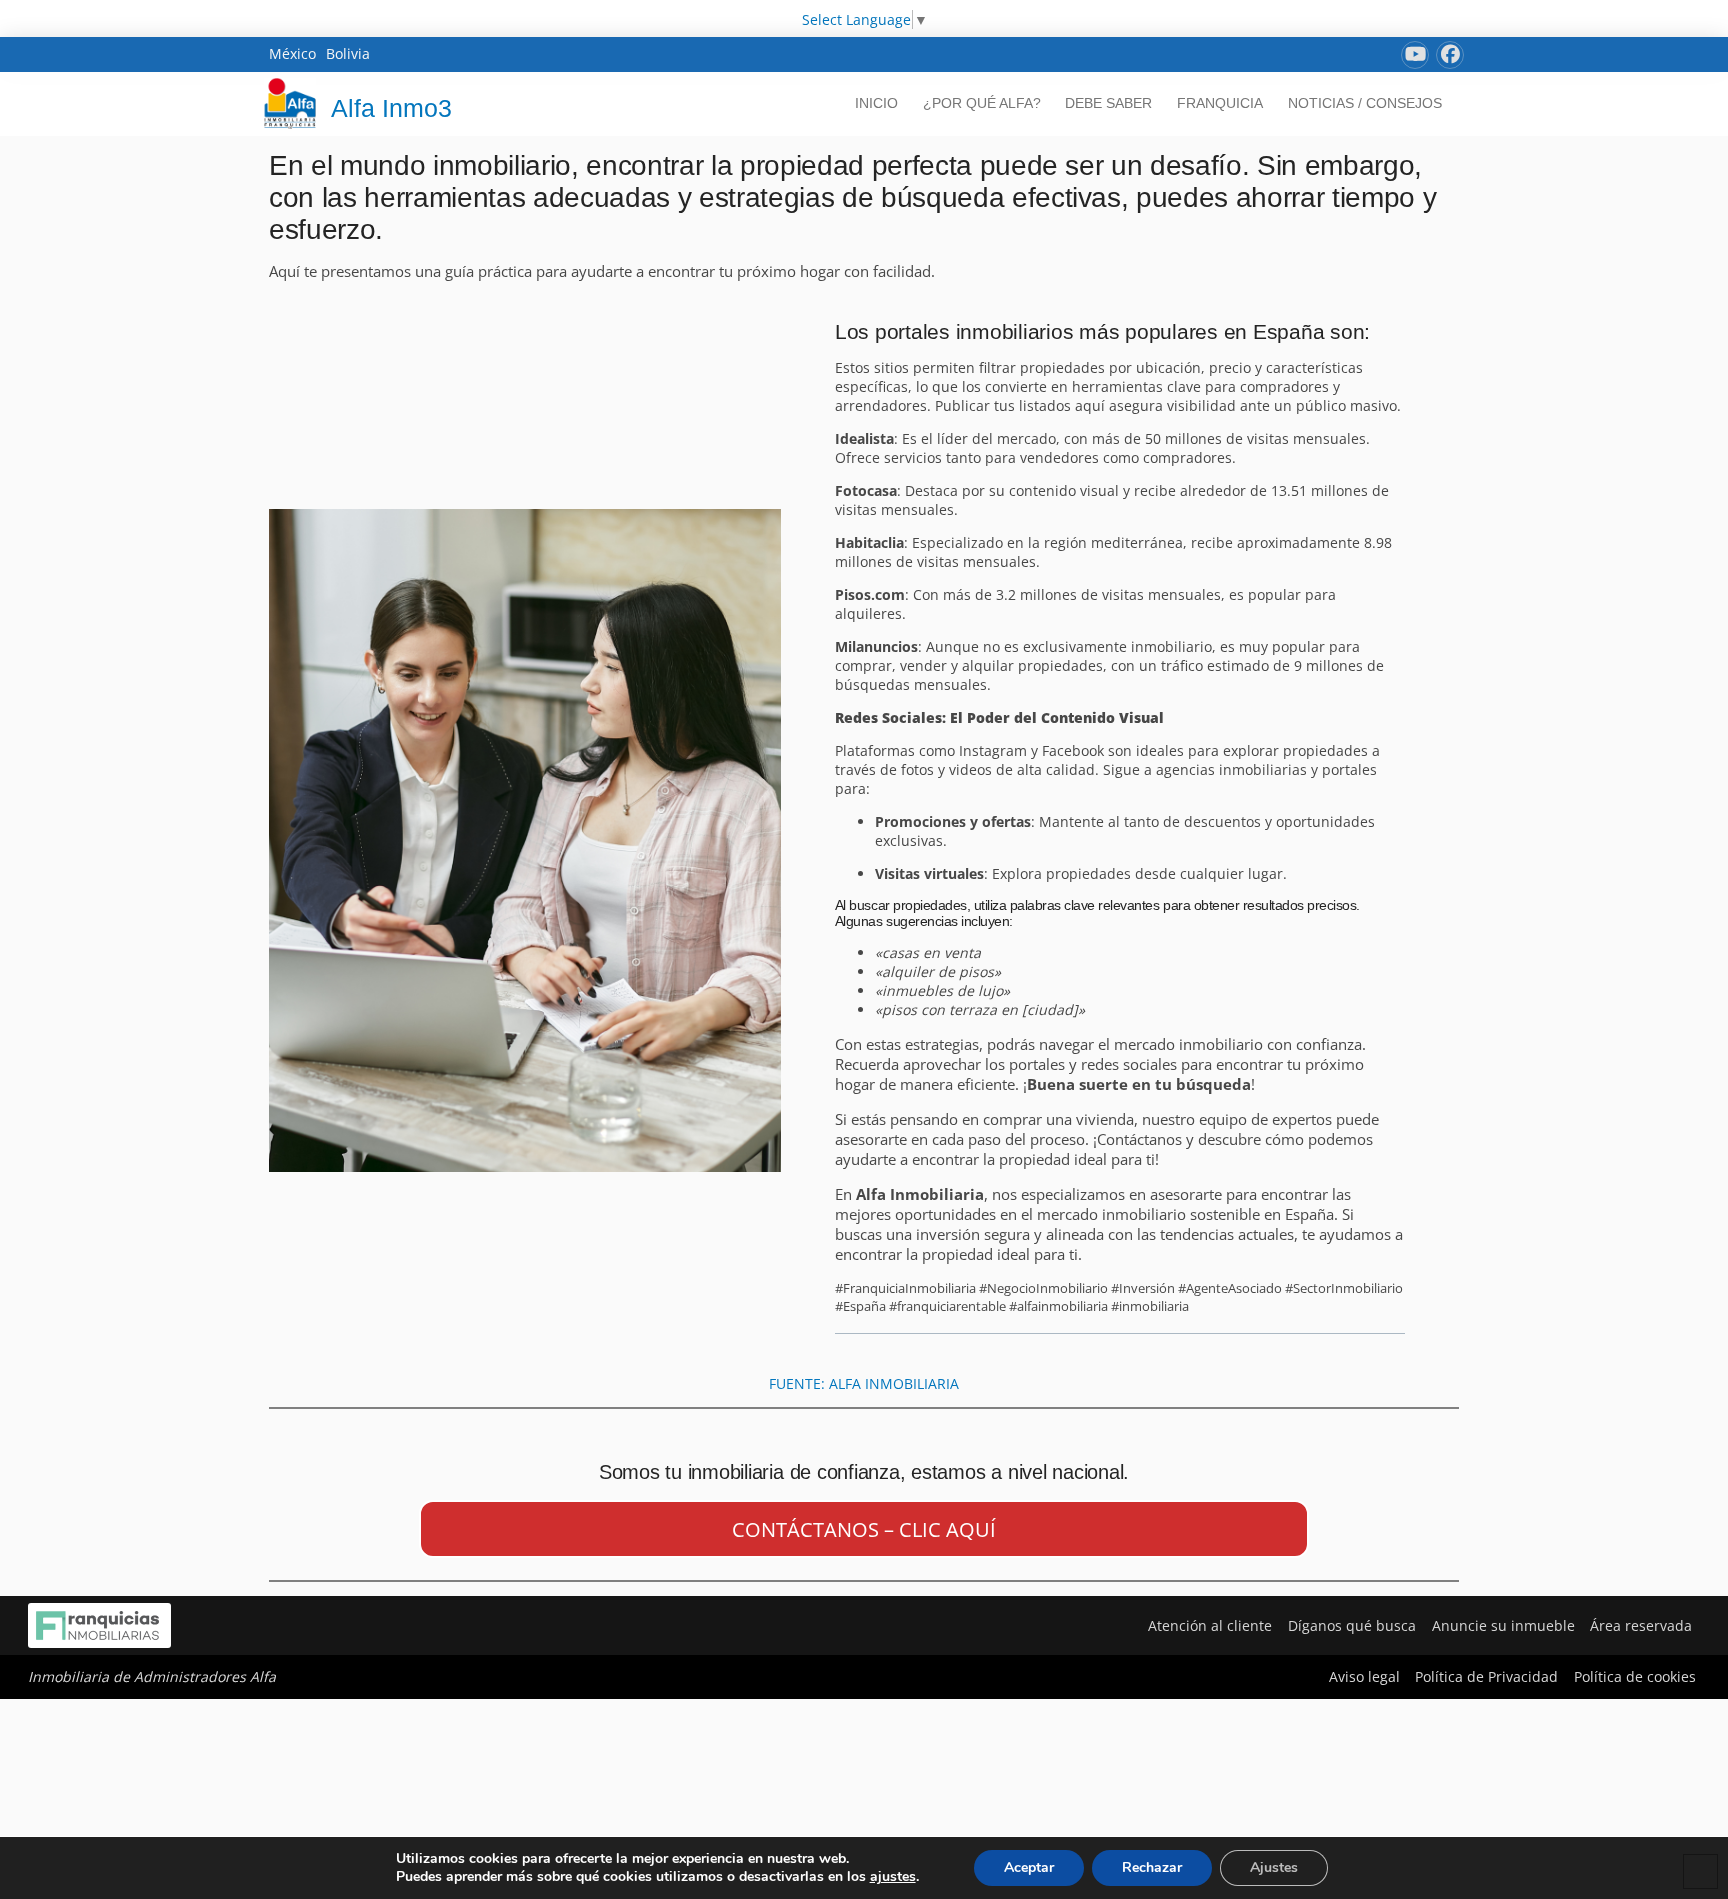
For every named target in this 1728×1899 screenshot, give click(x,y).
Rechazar (1152, 1867)
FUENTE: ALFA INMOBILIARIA (864, 1383)
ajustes (893, 1877)
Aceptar (1029, 1867)
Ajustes (1274, 1867)
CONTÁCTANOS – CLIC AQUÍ (864, 1529)
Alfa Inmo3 (391, 108)
